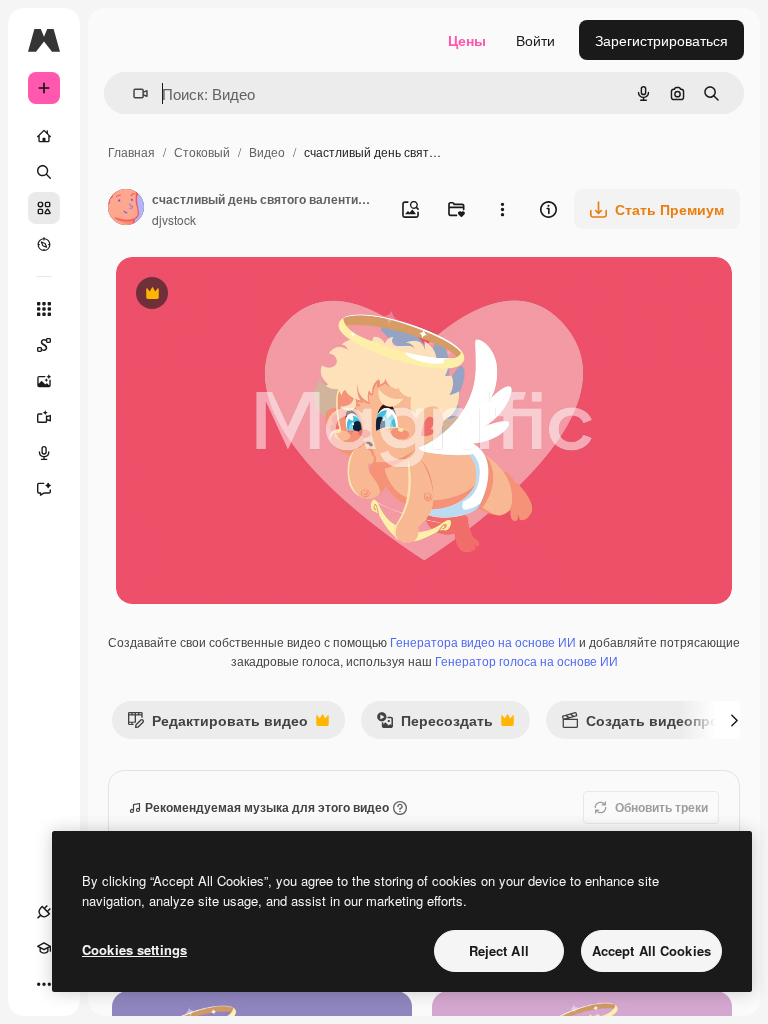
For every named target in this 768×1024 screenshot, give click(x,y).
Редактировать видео (217, 724)
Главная (131, 151)
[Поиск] (44, 172)
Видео (267, 151)
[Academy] (44, 948)
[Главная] (44, 136)
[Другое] (44, 984)
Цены (467, 40)
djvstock (174, 219)
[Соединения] (44, 912)
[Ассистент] (44, 489)
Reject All (499, 950)
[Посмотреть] (44, 244)
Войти (535, 40)
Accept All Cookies (651, 950)
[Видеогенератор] (44, 417)
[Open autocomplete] (132, 93)
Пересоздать (434, 724)
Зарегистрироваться (661, 40)
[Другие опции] (502, 209)
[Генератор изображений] (44, 381)
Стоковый (202, 151)
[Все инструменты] (44, 309)
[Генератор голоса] (44, 453)
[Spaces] (44, 345)
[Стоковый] (44, 208)
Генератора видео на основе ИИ (483, 641)
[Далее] (734, 720)
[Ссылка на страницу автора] (126, 209)
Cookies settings (134, 949)
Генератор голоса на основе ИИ (526, 660)
